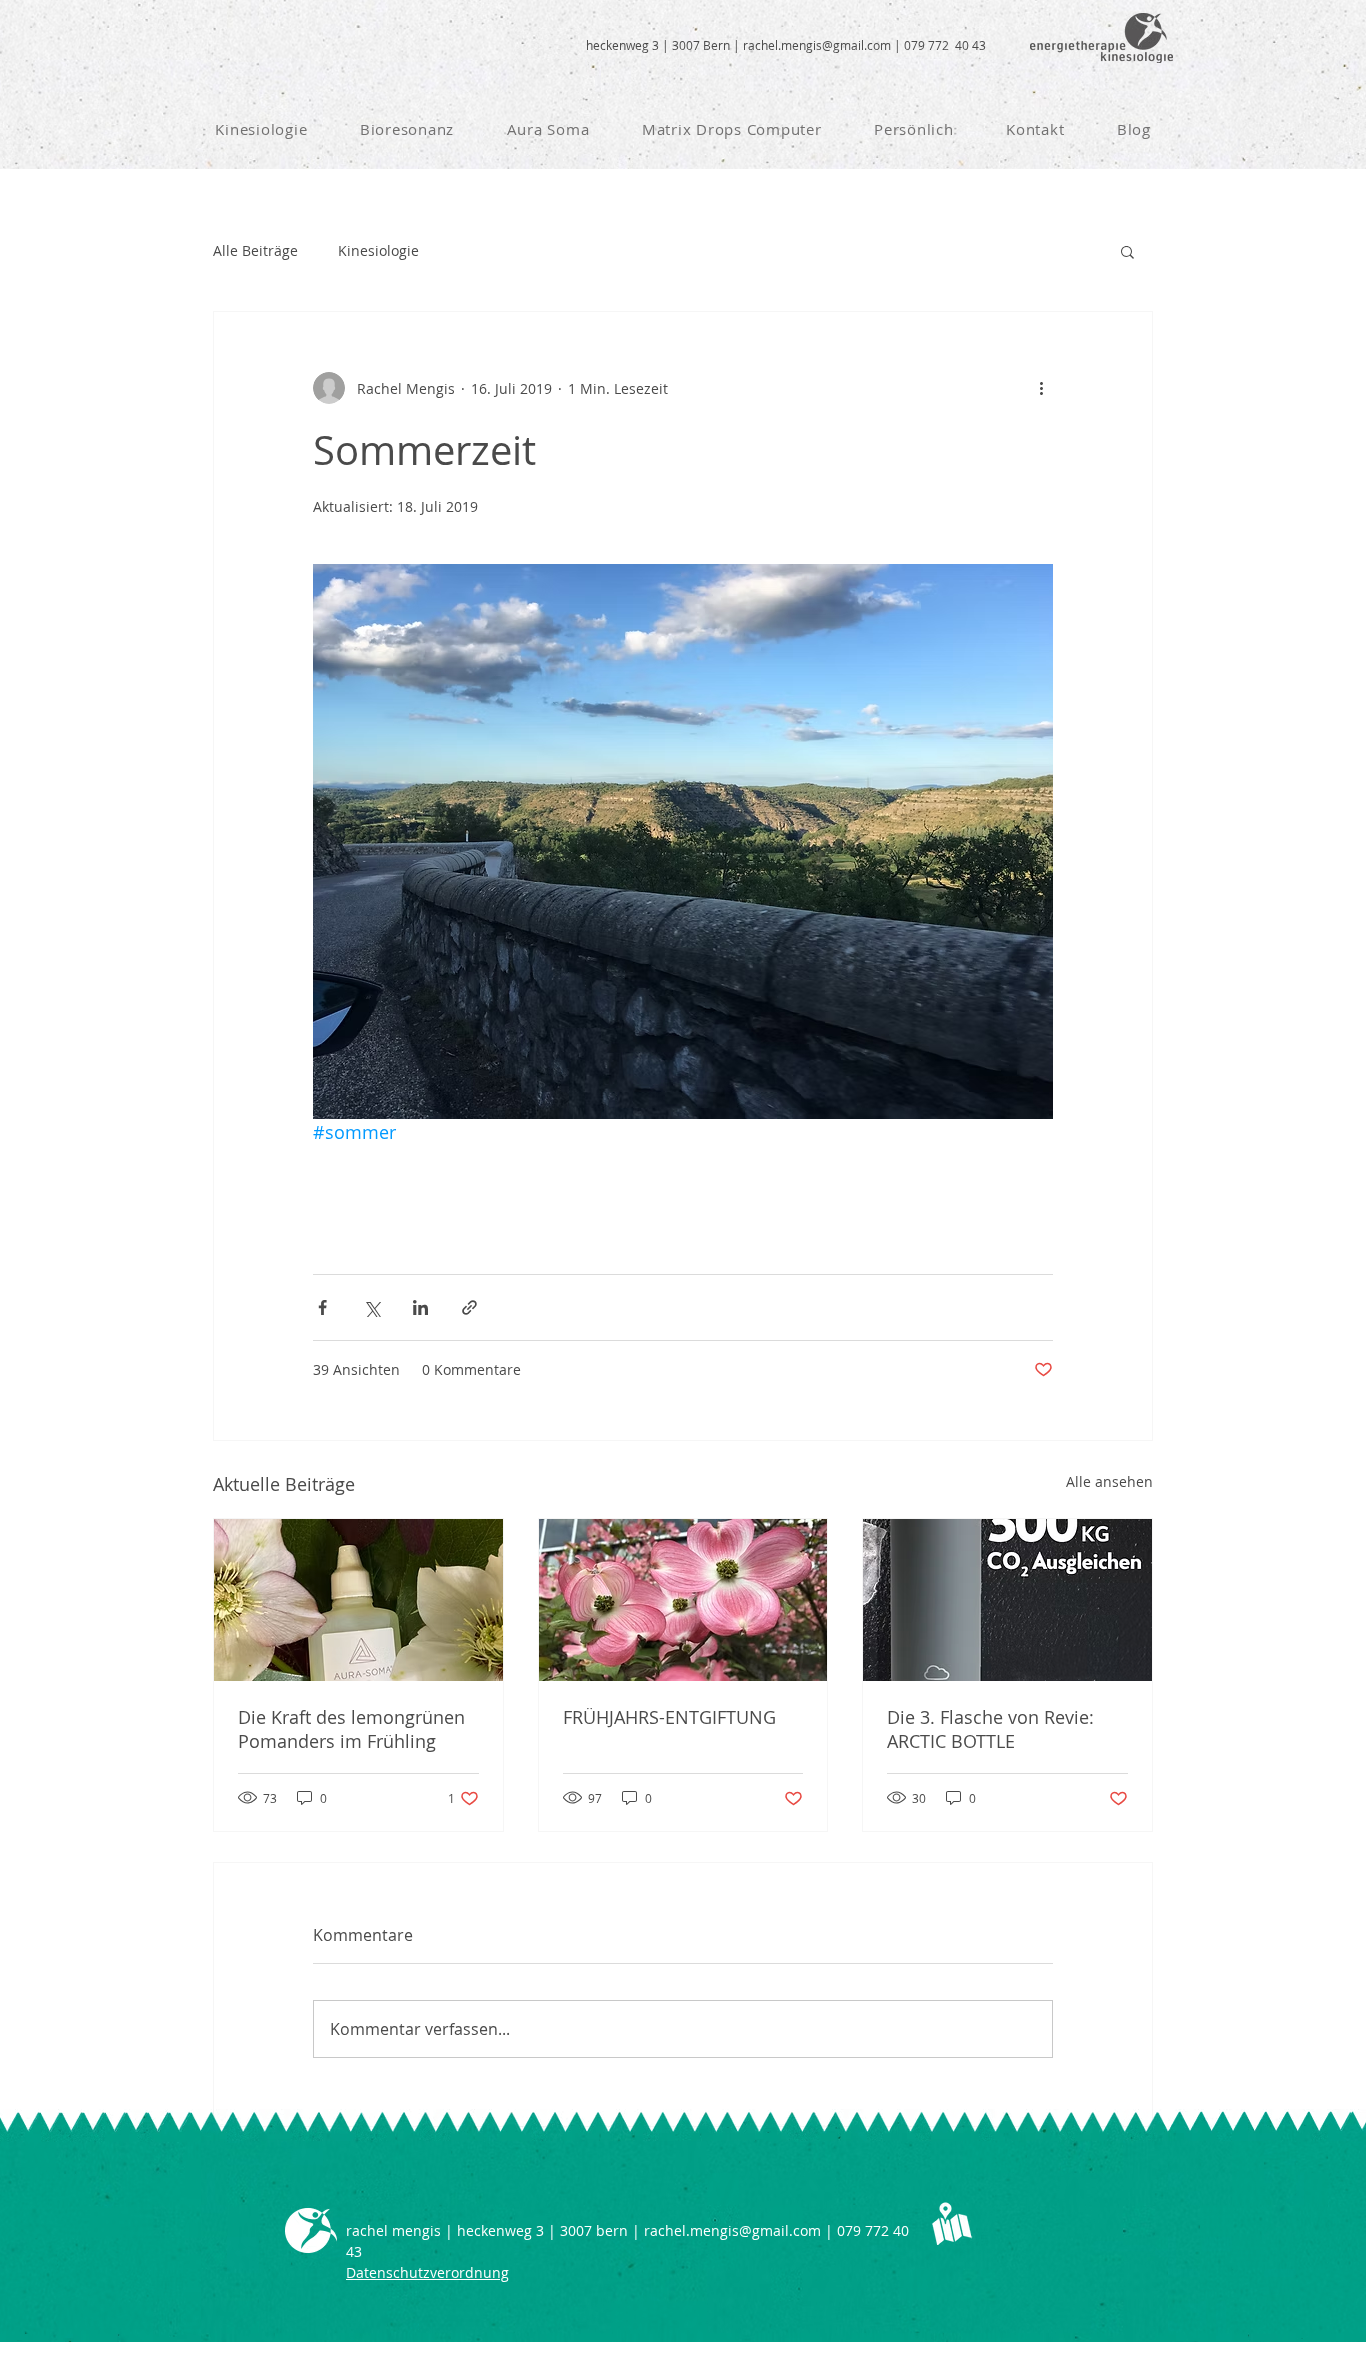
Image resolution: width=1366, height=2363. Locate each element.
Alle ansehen (1109, 1481)
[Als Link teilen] (469, 1307)
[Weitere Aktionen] (1041, 388)
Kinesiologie (378, 250)
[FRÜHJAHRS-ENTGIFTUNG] (683, 1600)
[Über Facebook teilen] (322, 1307)
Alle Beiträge (255, 250)
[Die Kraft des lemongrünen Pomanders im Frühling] (358, 1600)
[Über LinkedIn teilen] (420, 1307)
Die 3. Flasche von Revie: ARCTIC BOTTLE (990, 1729)
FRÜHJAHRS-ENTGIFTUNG (669, 1717)
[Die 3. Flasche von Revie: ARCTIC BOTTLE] (1007, 1600)
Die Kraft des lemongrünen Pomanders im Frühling (351, 1729)
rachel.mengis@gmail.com (817, 45)
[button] (1127, 251)
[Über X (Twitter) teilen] (371, 1307)
